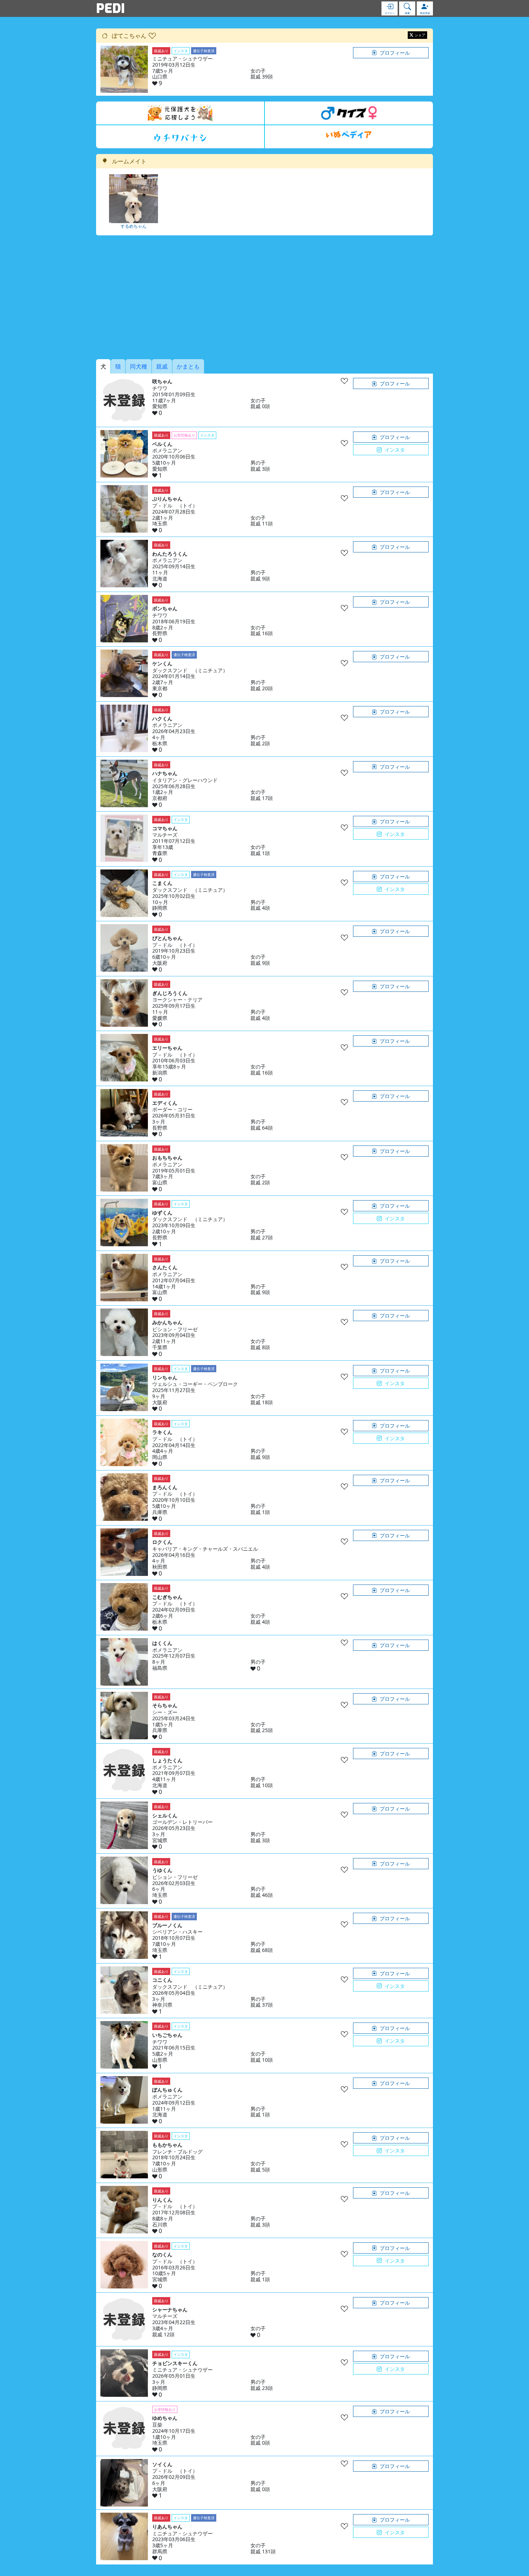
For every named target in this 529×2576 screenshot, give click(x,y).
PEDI (110, 8)
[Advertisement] (264, 297)
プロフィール (395, 53)
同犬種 (139, 366)
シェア (420, 35)
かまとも (188, 366)
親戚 (162, 366)
